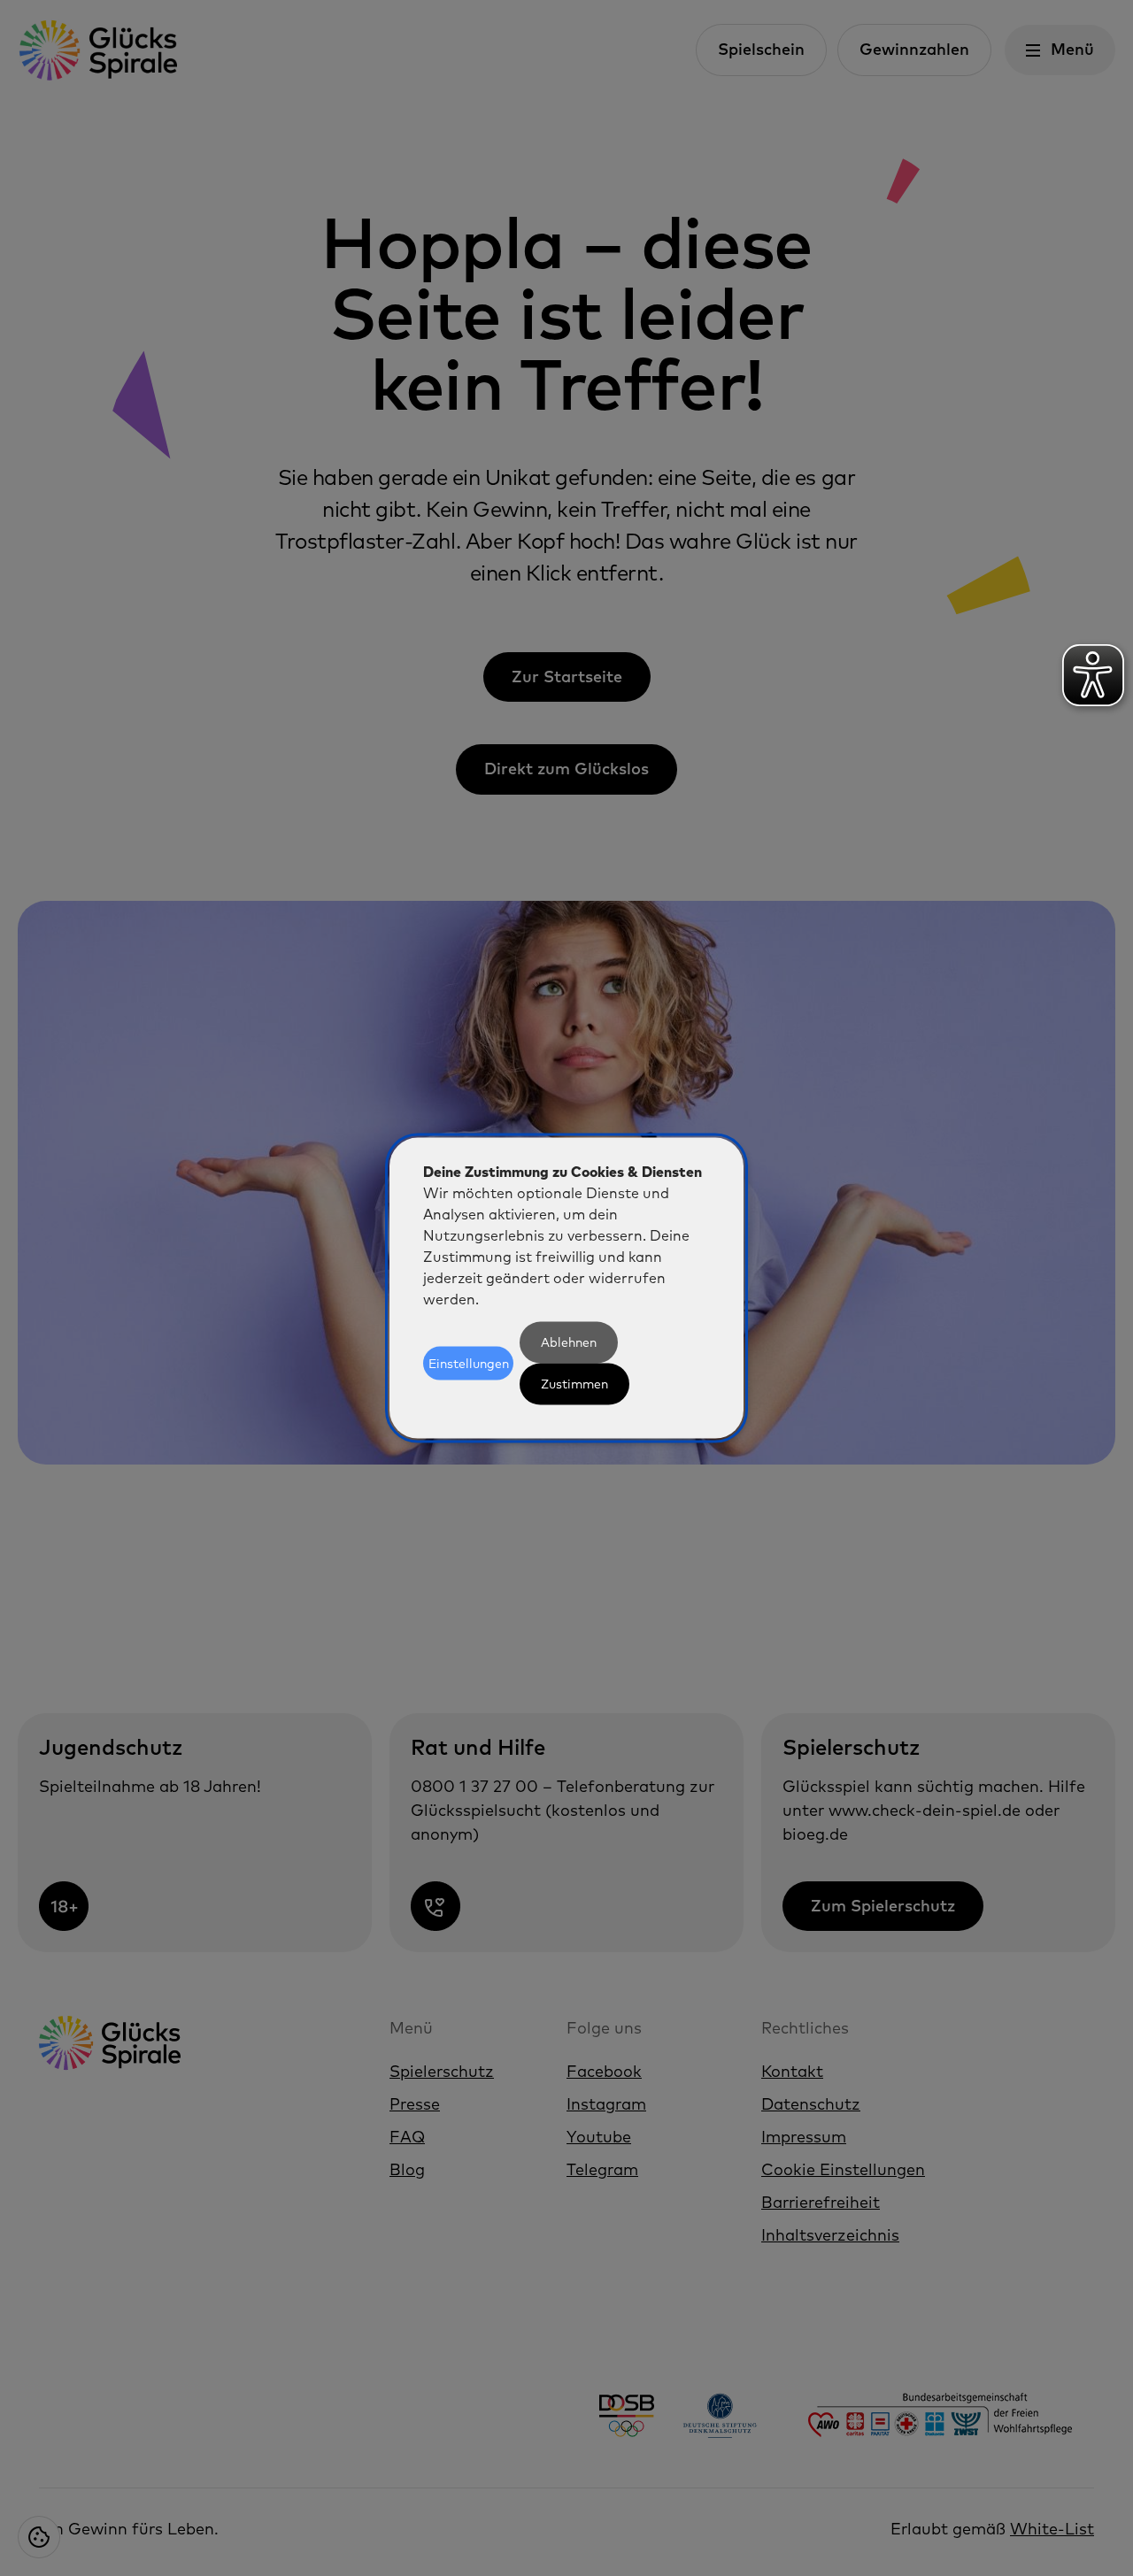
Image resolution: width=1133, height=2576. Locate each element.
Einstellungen (469, 1363)
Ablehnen (569, 1342)
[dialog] (566, 1288)
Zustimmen (574, 1384)
